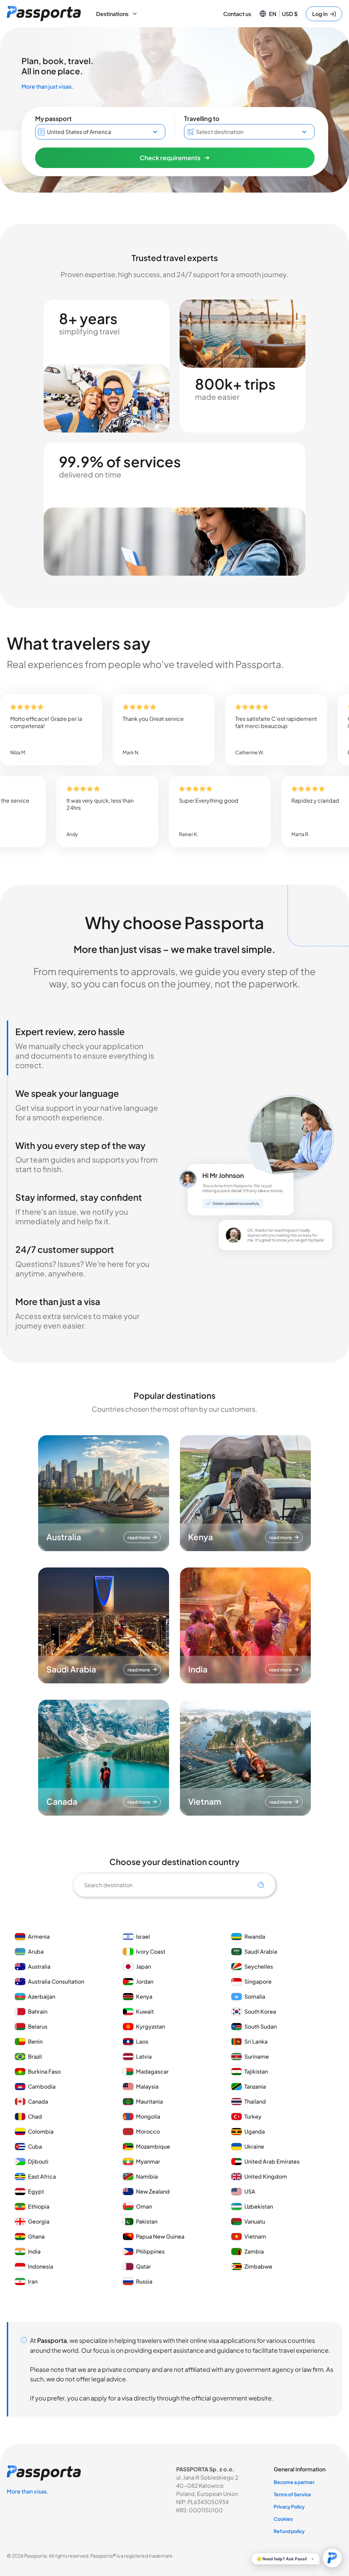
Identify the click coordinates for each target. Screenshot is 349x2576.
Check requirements (170, 158)
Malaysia (147, 2086)
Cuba (35, 2146)
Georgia (39, 2221)
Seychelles (259, 1966)
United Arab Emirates (272, 2161)
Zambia (254, 2251)
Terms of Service (292, 2494)
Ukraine (254, 2146)
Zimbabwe (258, 2266)
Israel (143, 1936)
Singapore (258, 1981)
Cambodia (42, 2086)
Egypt (36, 2191)
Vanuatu (255, 2221)
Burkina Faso (44, 2071)
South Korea (260, 2011)
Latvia (144, 2056)
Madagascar (152, 2071)
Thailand (255, 2101)
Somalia (255, 1996)
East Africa (42, 2176)
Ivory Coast (151, 1951)
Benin (35, 2041)
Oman (144, 2206)
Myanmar (148, 2161)
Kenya (144, 1996)
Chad (35, 2116)
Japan (143, 1966)
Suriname (257, 2056)
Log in (320, 14)
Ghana (36, 2236)
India (34, 2251)
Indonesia (41, 2266)
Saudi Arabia (261, 1951)
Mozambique (153, 2146)
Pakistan (147, 2221)
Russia (144, 2281)
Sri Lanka (256, 2041)
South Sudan (261, 2026)
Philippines (150, 2251)
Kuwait (145, 2011)
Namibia (147, 2176)
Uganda (255, 2131)
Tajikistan (256, 2071)
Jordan (145, 1981)
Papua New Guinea (160, 2236)
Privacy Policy (289, 2506)
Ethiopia (39, 2206)
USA (250, 2191)
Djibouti (38, 2161)
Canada (38, 2101)
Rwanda (255, 1936)
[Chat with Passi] (332, 2558)
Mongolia (148, 2116)
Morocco (148, 2131)
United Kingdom (266, 2176)
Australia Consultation (56, 1981)
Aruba (36, 1951)
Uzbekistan (259, 2206)
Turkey (253, 2116)
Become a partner (294, 2482)
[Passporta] (44, 14)
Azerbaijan (42, 1996)
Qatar (143, 2266)
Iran (33, 2281)
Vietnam (255, 2236)
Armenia (39, 1936)
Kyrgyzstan (150, 2026)
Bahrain (38, 2011)
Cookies (283, 2519)
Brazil (35, 2056)
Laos (142, 2041)
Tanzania (255, 2086)
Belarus (38, 2026)
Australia (39, 1966)
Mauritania (149, 2101)
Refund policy (289, 2531)
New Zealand (153, 2191)
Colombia (41, 2131)
